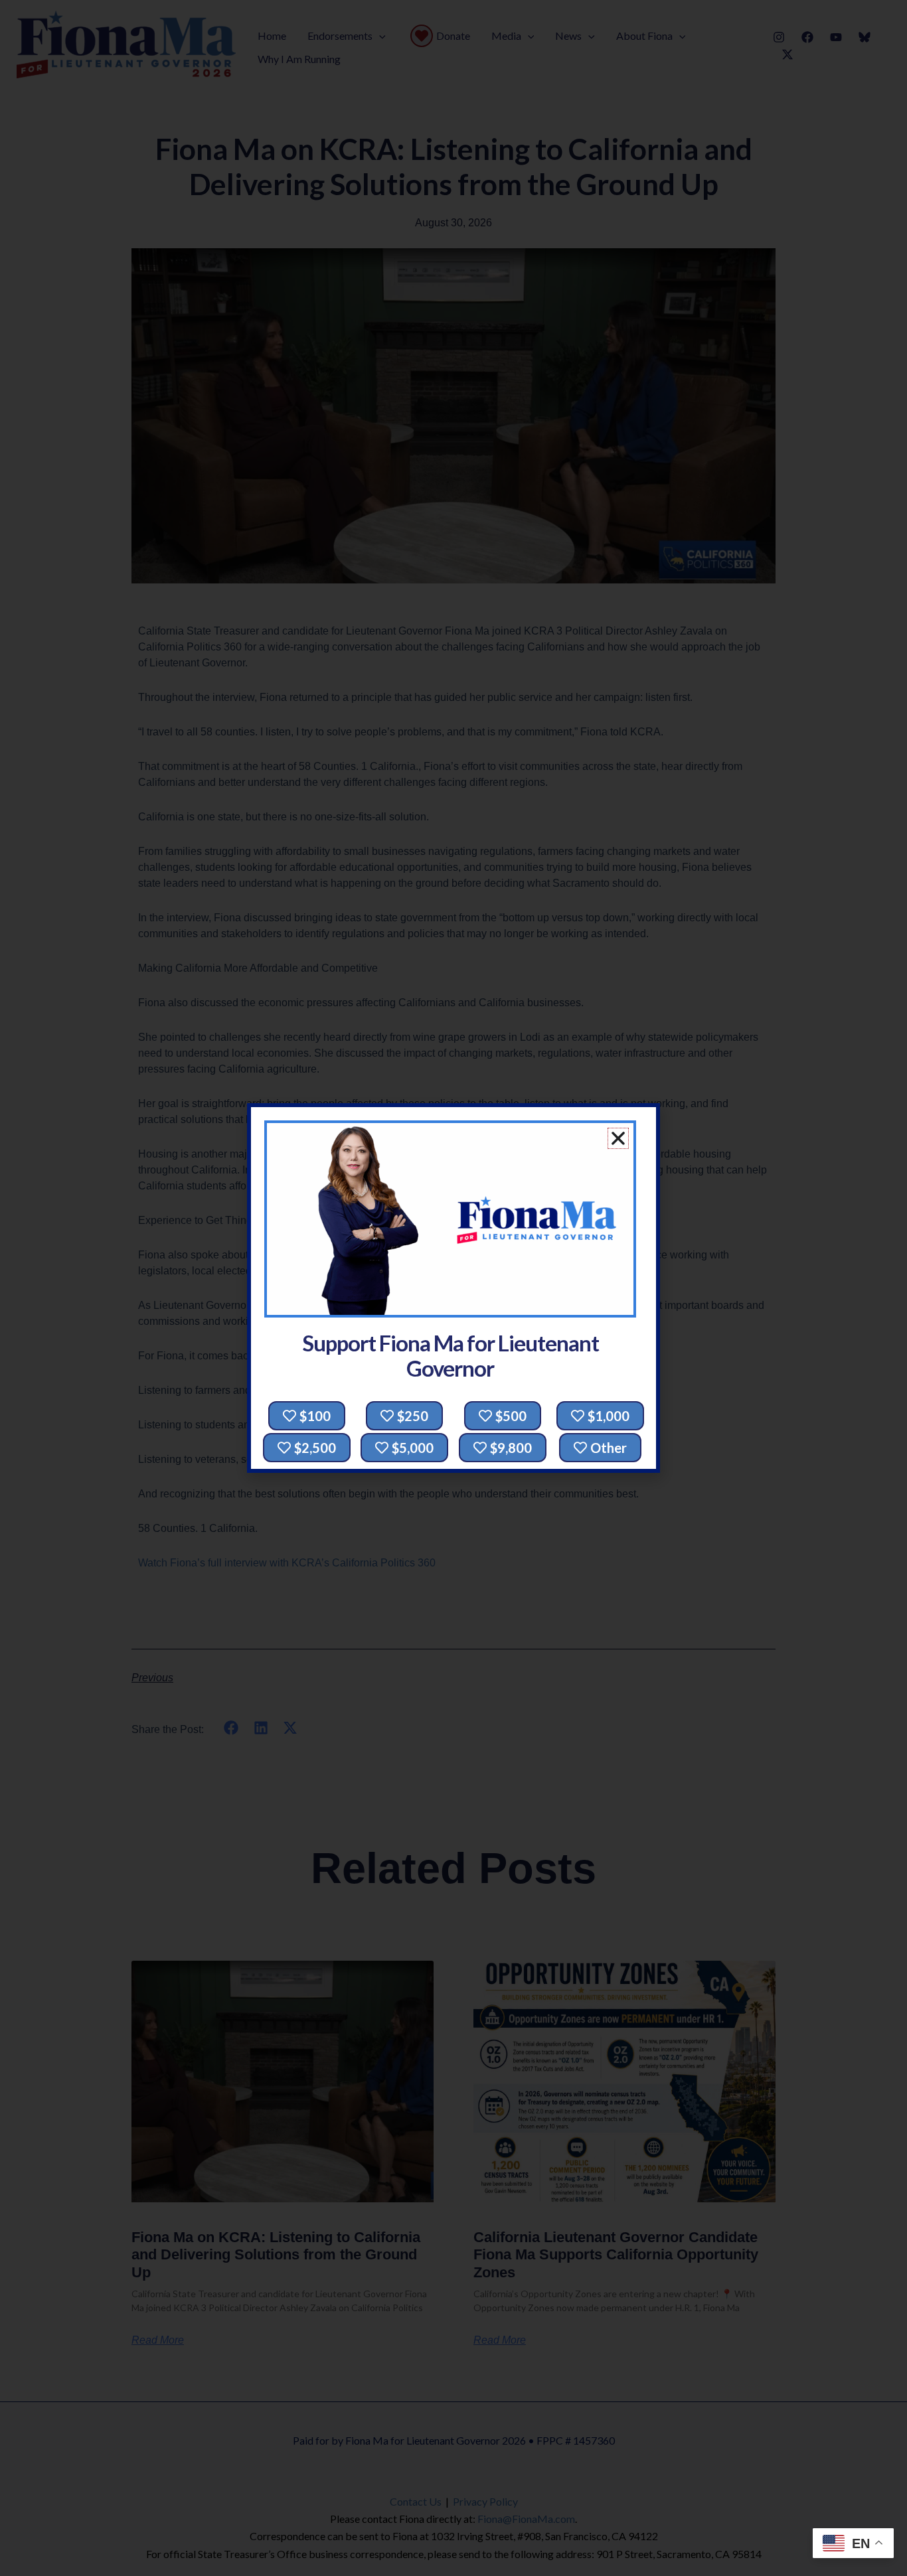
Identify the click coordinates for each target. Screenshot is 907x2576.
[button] (618, 1138)
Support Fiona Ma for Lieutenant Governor (451, 1356)
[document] (453, 1288)
